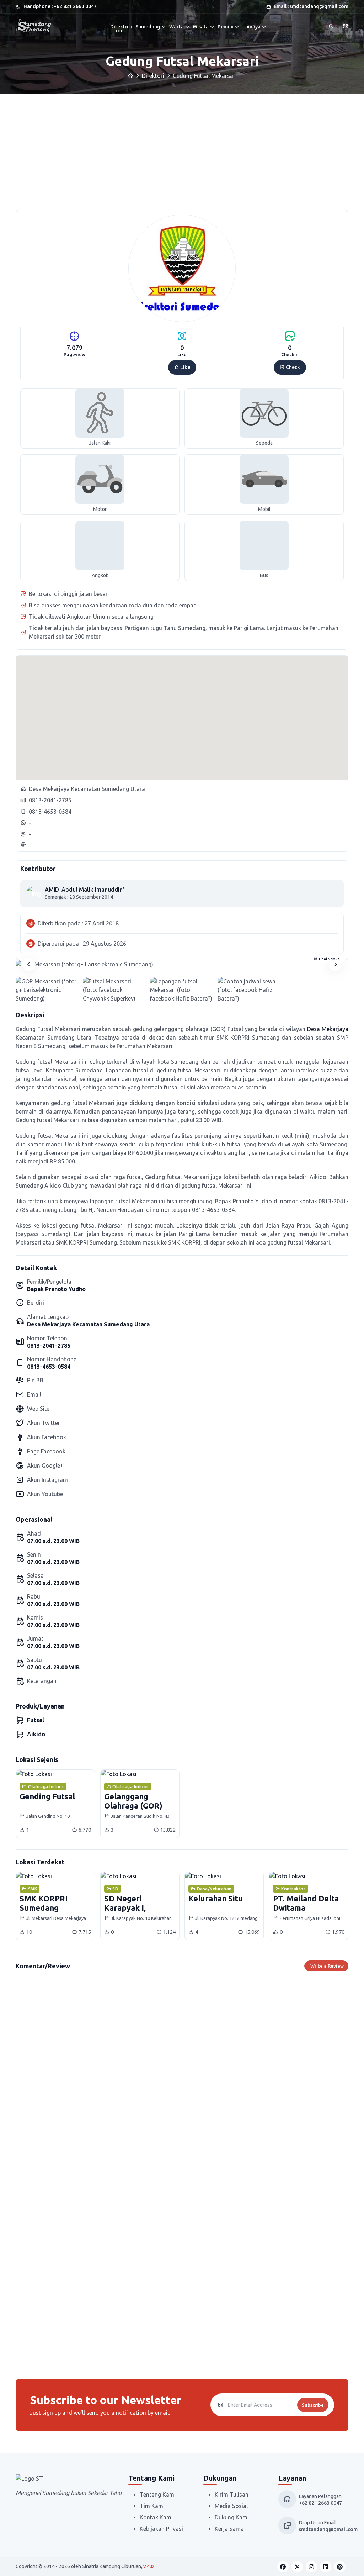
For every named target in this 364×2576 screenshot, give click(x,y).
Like (185, 367)
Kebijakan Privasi (161, 2529)
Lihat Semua (329, 959)
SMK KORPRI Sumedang (44, 1903)
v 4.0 (148, 2566)
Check (292, 367)
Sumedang (148, 27)
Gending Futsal (47, 1796)
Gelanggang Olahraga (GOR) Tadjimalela (133, 1806)
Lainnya (251, 27)
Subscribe (313, 2405)
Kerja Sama (229, 2529)
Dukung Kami (232, 2517)
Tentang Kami (158, 2495)
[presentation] (29, 964)
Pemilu (226, 27)
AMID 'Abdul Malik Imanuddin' (84, 890)
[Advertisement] (182, 148)
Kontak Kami (156, 2517)
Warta (176, 27)
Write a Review (327, 1966)
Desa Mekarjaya (328, 1029)
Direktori (121, 27)
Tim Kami (152, 2506)
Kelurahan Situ (216, 1898)
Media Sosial (231, 2506)
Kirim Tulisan (232, 2495)
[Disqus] (182, 2078)
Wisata (201, 27)
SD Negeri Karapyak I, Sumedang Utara (135, 1908)
